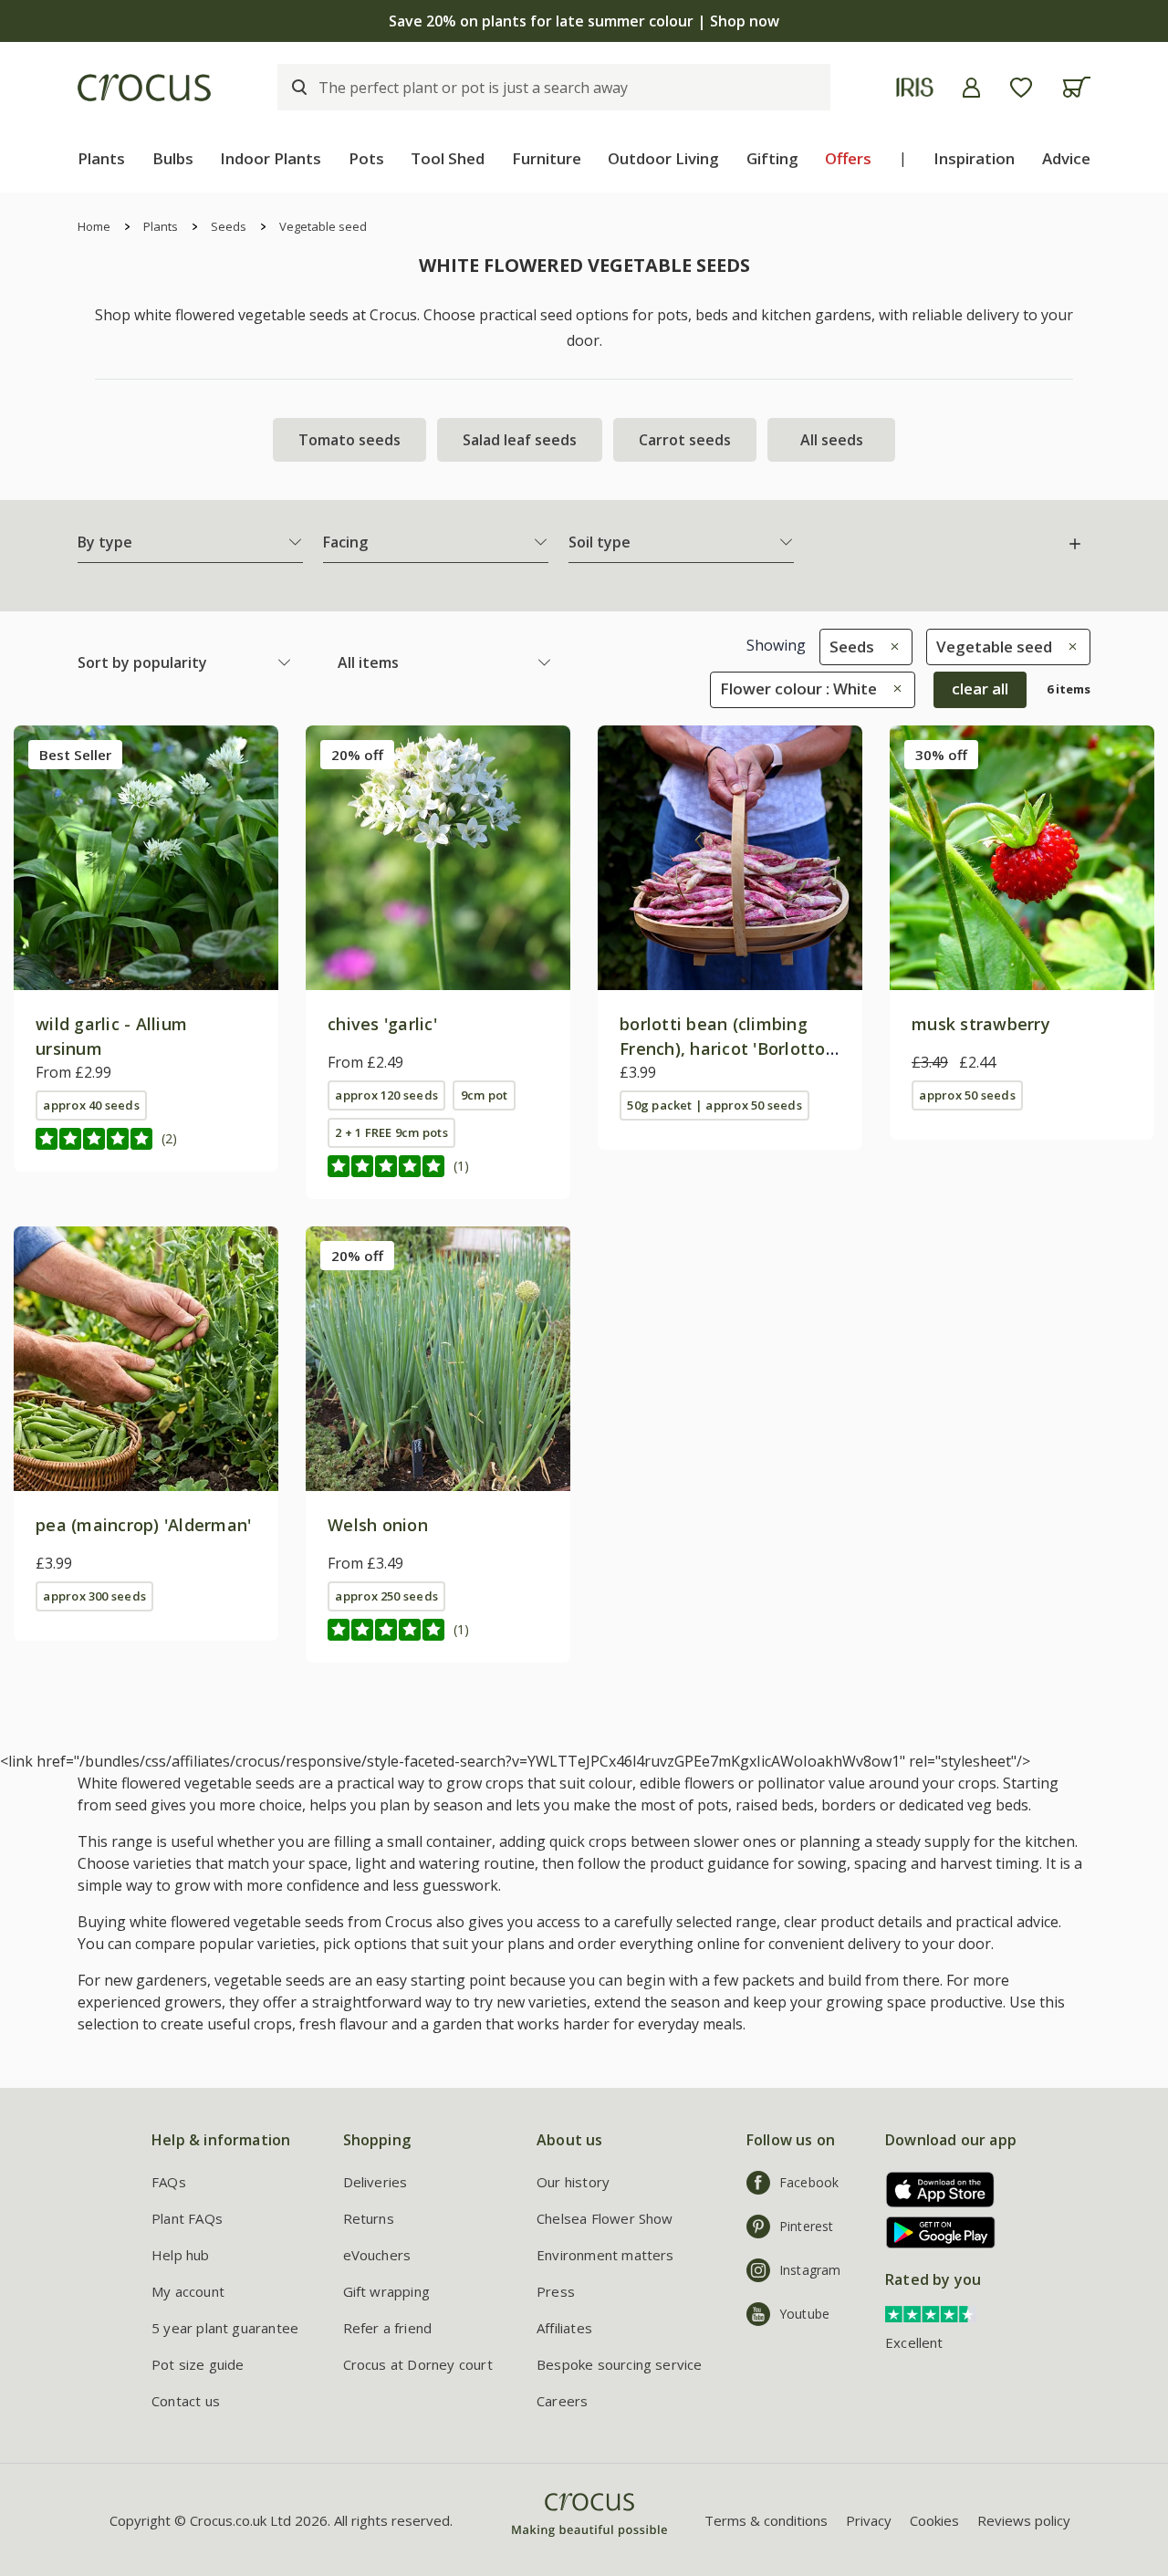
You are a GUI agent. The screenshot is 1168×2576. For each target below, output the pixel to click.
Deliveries (375, 2182)
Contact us (186, 2401)
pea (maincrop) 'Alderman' (144, 1525)
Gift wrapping (386, 2291)
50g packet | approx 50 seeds (714, 1105)
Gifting (772, 158)
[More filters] (1075, 544)
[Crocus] (144, 88)
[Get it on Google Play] (934, 2232)
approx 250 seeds (386, 1596)
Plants (101, 158)
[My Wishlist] (1021, 88)
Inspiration (974, 158)
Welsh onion (378, 1525)
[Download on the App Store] (934, 2190)
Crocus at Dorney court (418, 2364)
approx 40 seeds (91, 1105)
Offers (848, 158)
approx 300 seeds (94, 1596)
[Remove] (890, 647)
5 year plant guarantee (225, 2328)
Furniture (547, 158)
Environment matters (605, 2255)
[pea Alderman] (146, 1359)
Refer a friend (388, 2328)
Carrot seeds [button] (685, 440)
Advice (1066, 158)
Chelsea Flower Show (605, 2218)
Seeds (229, 226)
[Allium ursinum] (146, 858)
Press (556, 2291)
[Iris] (915, 87)
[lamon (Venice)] (730, 858)
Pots (366, 158)
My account (188, 2291)
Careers (562, 2401)
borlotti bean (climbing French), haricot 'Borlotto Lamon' (723, 1048)
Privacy (869, 2520)
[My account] (971, 88)
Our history (573, 2182)
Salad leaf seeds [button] (520, 440)
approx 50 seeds (967, 1095)
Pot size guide (198, 2364)
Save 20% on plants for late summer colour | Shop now (584, 21)
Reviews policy (1024, 2520)
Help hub (181, 2255)
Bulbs (173, 158)
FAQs (169, 2182)
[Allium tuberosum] (438, 858)
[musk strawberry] (1022, 858)
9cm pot (485, 1095)
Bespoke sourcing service (620, 2364)
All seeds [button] (832, 440)
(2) (169, 1138)
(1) (461, 1166)
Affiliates (564, 2328)
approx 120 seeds (386, 1095)
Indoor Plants (271, 158)
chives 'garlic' (382, 1024)
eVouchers (377, 2255)
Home (94, 226)
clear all (980, 688)
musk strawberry (981, 1024)
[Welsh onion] (438, 1359)
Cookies (934, 2520)
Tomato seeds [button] (349, 440)
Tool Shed (448, 158)
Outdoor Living (663, 158)
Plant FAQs (187, 2218)
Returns (369, 2218)
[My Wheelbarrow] (1076, 87)
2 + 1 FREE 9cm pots (391, 1132)
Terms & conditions (766, 2520)
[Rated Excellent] (931, 2312)
